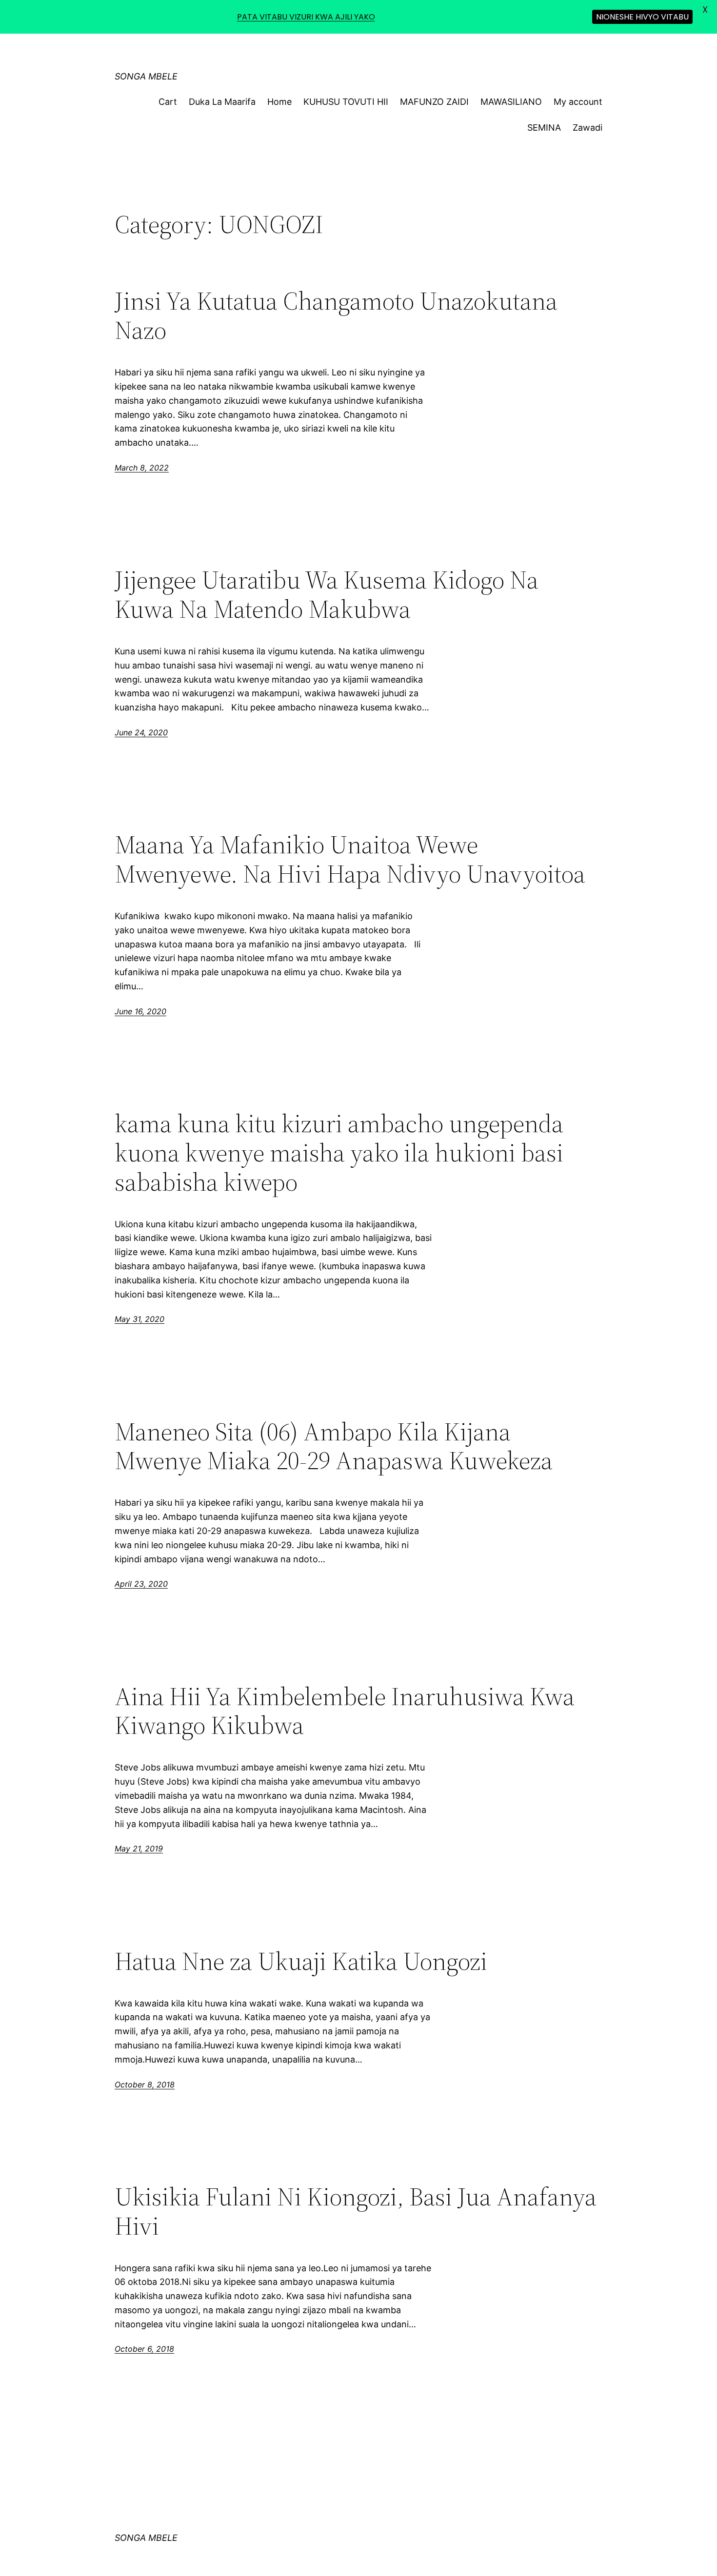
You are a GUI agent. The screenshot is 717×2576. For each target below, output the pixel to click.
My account (578, 102)
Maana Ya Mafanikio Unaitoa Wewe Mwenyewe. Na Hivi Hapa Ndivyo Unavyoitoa (350, 859)
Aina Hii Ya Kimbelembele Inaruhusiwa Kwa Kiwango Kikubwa (345, 1711)
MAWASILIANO (511, 102)
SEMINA (544, 128)
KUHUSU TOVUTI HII (346, 102)
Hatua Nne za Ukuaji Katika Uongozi (301, 1961)
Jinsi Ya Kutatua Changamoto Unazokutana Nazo (336, 315)
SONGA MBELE (146, 76)
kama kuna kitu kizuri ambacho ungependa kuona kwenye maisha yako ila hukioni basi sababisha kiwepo (339, 1152)
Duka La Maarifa (222, 102)
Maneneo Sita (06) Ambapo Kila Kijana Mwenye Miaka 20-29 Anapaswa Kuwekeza (334, 1446)
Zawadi (588, 128)
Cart (168, 102)
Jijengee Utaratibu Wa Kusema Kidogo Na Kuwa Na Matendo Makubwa (327, 594)
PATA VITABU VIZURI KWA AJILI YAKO (306, 17)
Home (279, 102)
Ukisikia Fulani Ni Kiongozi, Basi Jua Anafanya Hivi (356, 2211)
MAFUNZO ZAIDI (434, 102)
